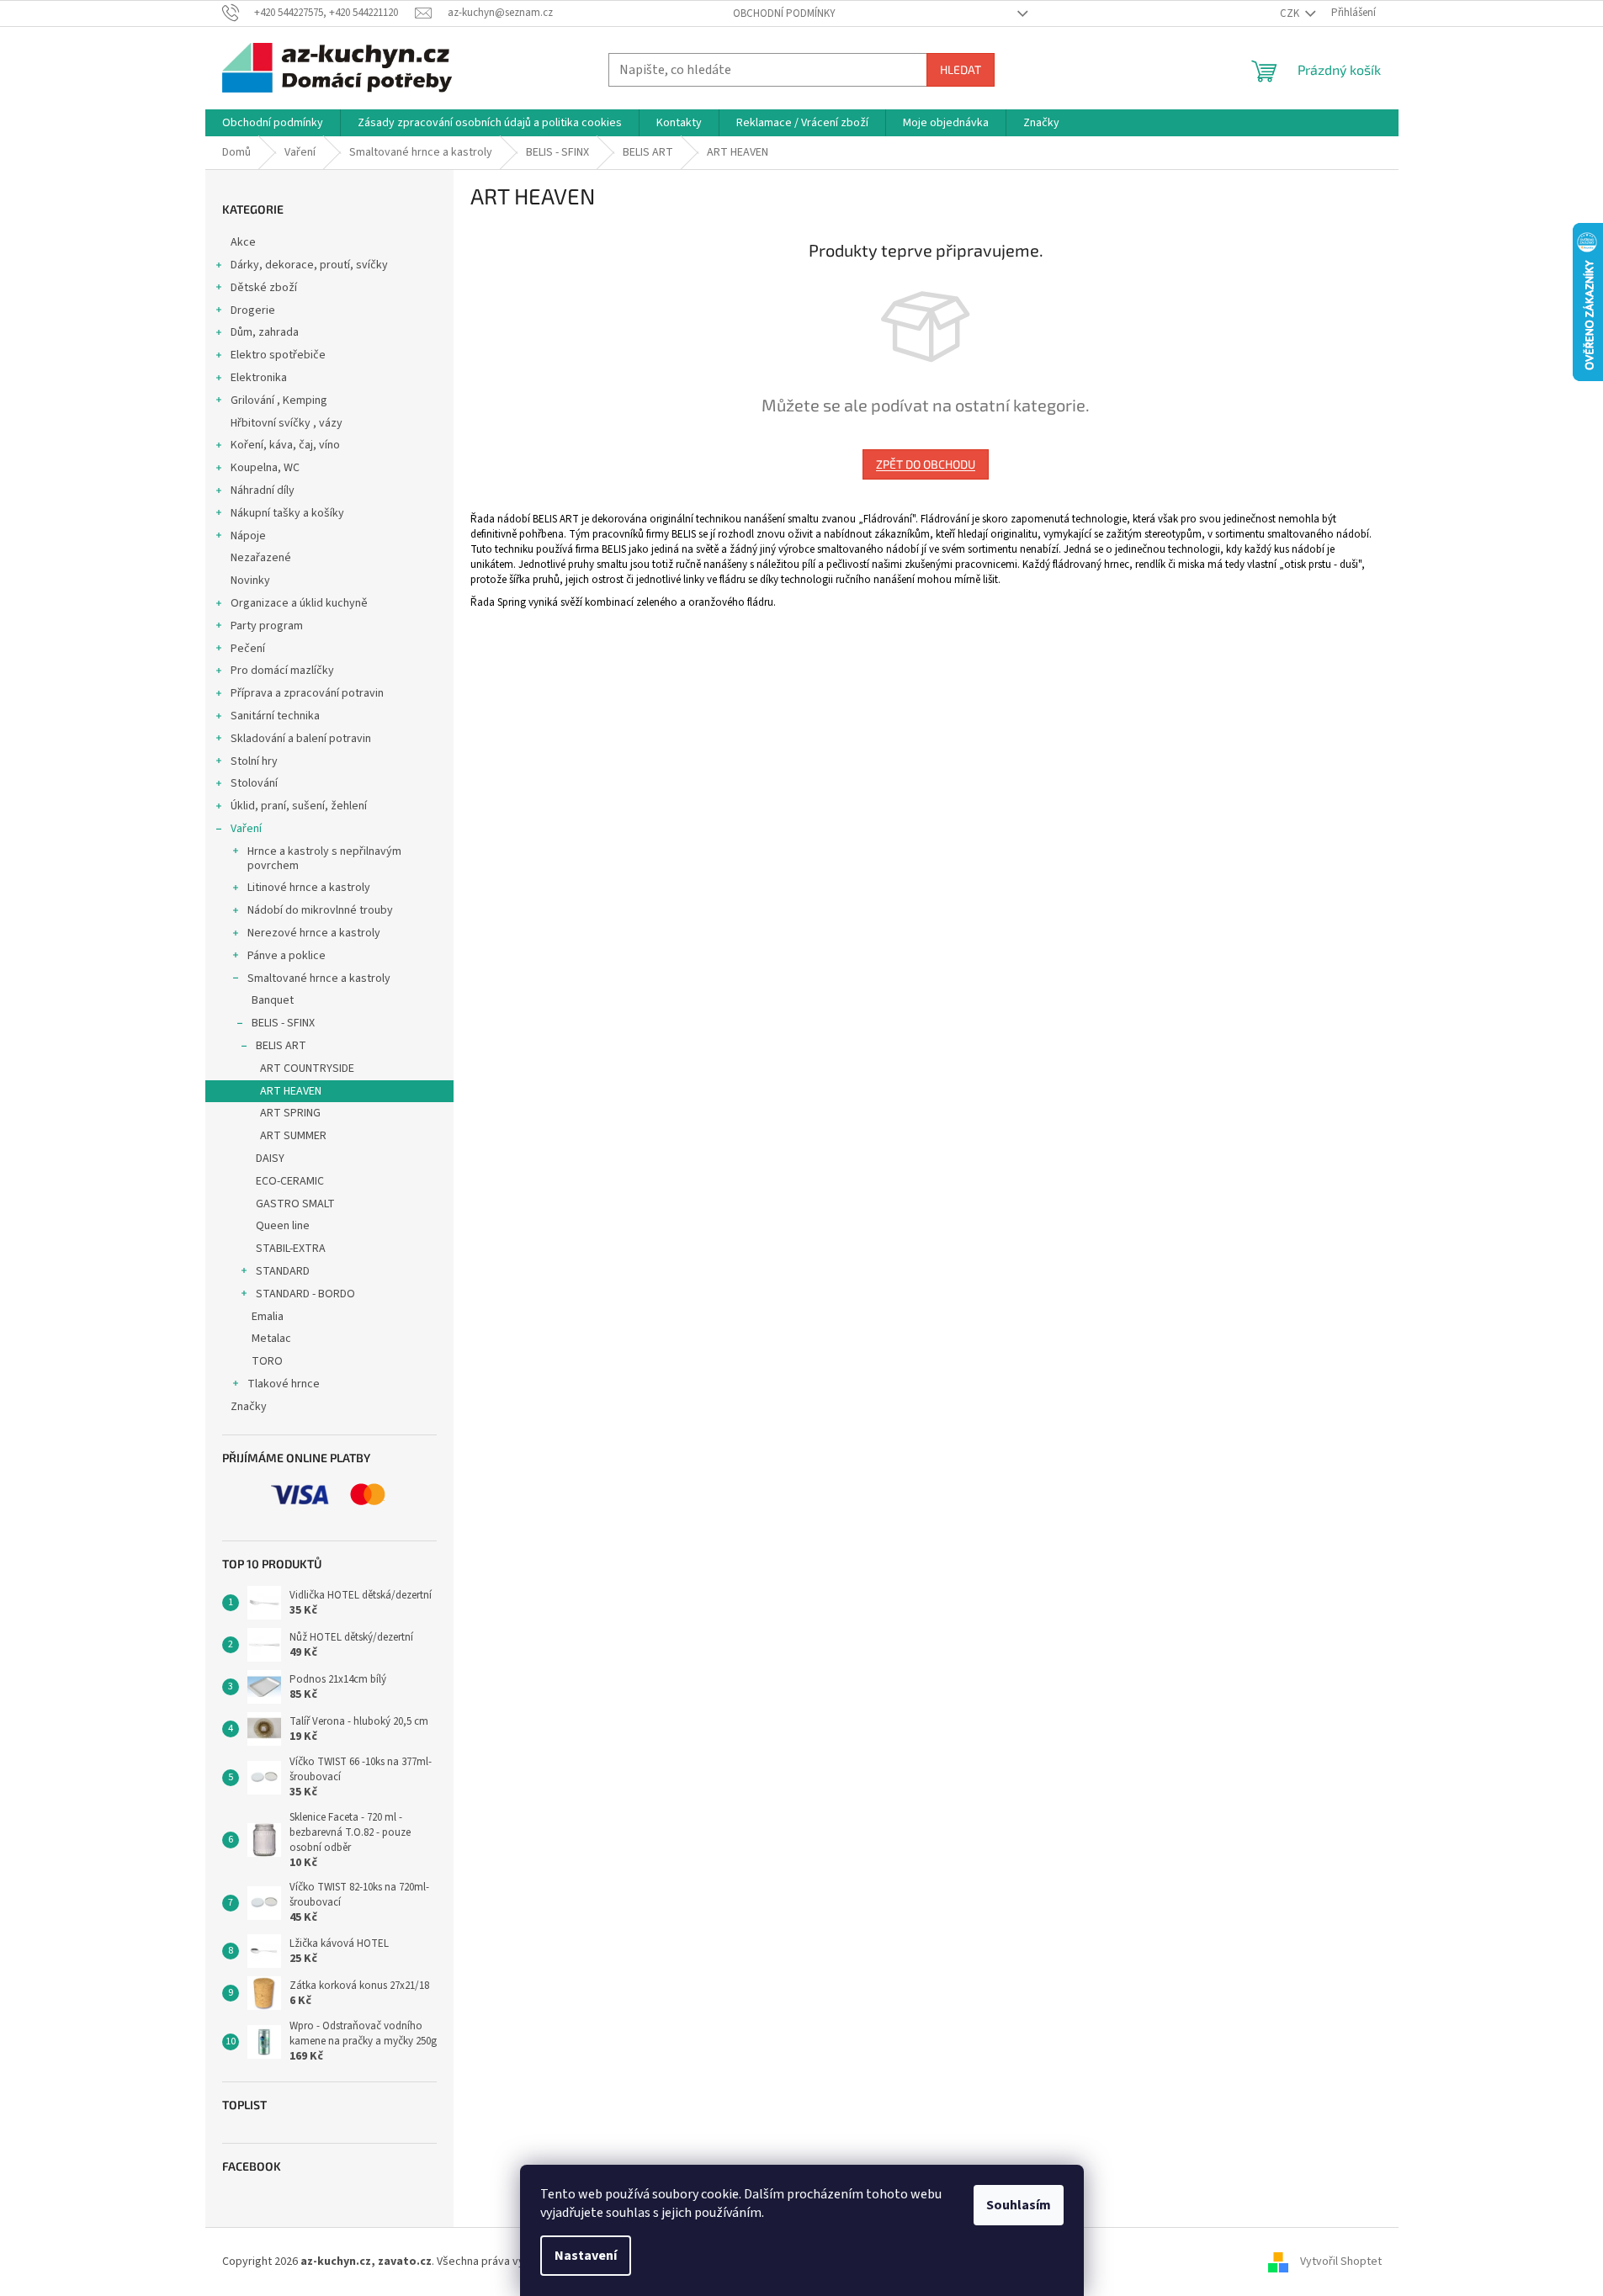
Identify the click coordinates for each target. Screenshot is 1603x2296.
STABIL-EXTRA (291, 1249)
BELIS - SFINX (283, 1023)
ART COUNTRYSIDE (307, 1068)
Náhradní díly (263, 490)
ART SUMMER (293, 1136)
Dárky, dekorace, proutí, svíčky (309, 265)
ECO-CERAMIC (290, 1181)
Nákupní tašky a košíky (287, 513)
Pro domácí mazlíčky (282, 671)
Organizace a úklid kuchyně (299, 603)
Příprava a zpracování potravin (307, 693)
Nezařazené (261, 558)
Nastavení (586, 2256)
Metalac (271, 1339)
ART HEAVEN (291, 1091)
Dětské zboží (264, 288)
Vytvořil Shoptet (1341, 2262)
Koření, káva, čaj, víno (285, 445)
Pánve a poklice (287, 956)
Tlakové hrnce (284, 1384)
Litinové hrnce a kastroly (309, 888)
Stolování (254, 783)
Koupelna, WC (265, 468)
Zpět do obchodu (926, 464)
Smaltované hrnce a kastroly (319, 978)
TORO (267, 1361)
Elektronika (259, 378)
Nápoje (248, 536)
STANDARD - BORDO (305, 1294)
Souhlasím (1019, 2205)
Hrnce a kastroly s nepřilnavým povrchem (324, 859)
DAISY (270, 1159)
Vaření (246, 829)
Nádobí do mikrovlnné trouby (320, 910)
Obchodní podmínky (784, 13)
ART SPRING (290, 1113)
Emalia (268, 1317)
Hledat (961, 69)
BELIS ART (281, 1046)
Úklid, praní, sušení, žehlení (299, 806)
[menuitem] (273, 123)
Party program (267, 626)
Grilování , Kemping (279, 400)
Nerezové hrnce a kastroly (314, 933)
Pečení (248, 649)
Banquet (273, 1000)
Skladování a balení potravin (301, 739)
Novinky (250, 581)
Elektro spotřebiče (278, 355)
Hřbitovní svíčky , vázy (287, 423)
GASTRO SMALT (295, 1204)
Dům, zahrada (265, 332)
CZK (1291, 13)
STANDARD (283, 1271)
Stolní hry (254, 761)
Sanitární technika (275, 716)
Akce (243, 242)
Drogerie (253, 310)
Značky (249, 1407)
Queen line (283, 1226)
